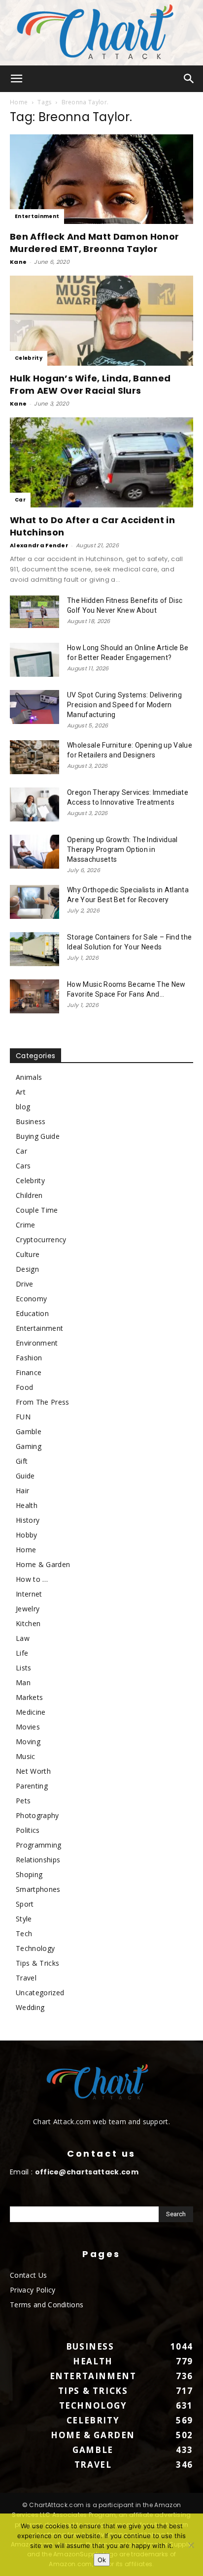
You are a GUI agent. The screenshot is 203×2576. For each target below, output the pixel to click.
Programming (39, 1845)
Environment (37, 1343)
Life (22, 1653)
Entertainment (37, 216)
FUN (23, 1417)
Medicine (31, 1712)
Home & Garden (43, 1564)
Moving (28, 1742)
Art (21, 1092)
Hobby (27, 1535)
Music (26, 1756)
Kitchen (28, 1623)
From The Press (42, 1402)
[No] (191, 2545)
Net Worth (33, 1771)
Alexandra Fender (39, 545)
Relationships (38, 1860)
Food (24, 1387)
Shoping (29, 1874)
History (28, 1520)
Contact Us (28, 2275)
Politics (28, 1830)
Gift (22, 1461)
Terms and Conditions (47, 2305)
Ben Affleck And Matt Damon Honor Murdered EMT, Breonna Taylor (94, 243)
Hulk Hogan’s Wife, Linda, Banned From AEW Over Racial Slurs (90, 384)
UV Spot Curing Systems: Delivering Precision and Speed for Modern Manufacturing (124, 705)
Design (27, 1269)
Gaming (29, 1446)
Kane (18, 262)
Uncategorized (40, 1993)
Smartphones (38, 1889)
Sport (25, 1904)
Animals (29, 1077)
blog (23, 1107)
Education (32, 1313)
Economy (31, 1299)
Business (31, 1121)
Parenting (32, 1786)
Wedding (30, 2007)
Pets (23, 1801)
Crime (26, 1225)
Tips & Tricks (37, 1963)
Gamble (29, 1431)
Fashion (29, 1358)
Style (24, 1919)
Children (29, 1195)
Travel (26, 1978)
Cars (23, 1166)
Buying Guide (38, 1136)
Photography (37, 1815)
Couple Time (37, 1210)
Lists (24, 1668)
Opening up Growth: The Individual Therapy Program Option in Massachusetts (122, 849)
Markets (29, 1697)
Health (27, 1505)
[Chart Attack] (101, 33)
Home (19, 102)
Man (23, 1682)
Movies (28, 1727)
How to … (32, 1579)
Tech (24, 1933)
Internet (29, 1594)
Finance (29, 1372)
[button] (17, 79)
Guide (25, 1476)
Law (23, 1638)
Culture (28, 1254)
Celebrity (29, 358)
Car (20, 500)
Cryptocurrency (41, 1240)
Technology (35, 1948)
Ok (102, 2560)
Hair (22, 1491)
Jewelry (28, 1609)
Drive (25, 1284)
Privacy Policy (33, 2290)
